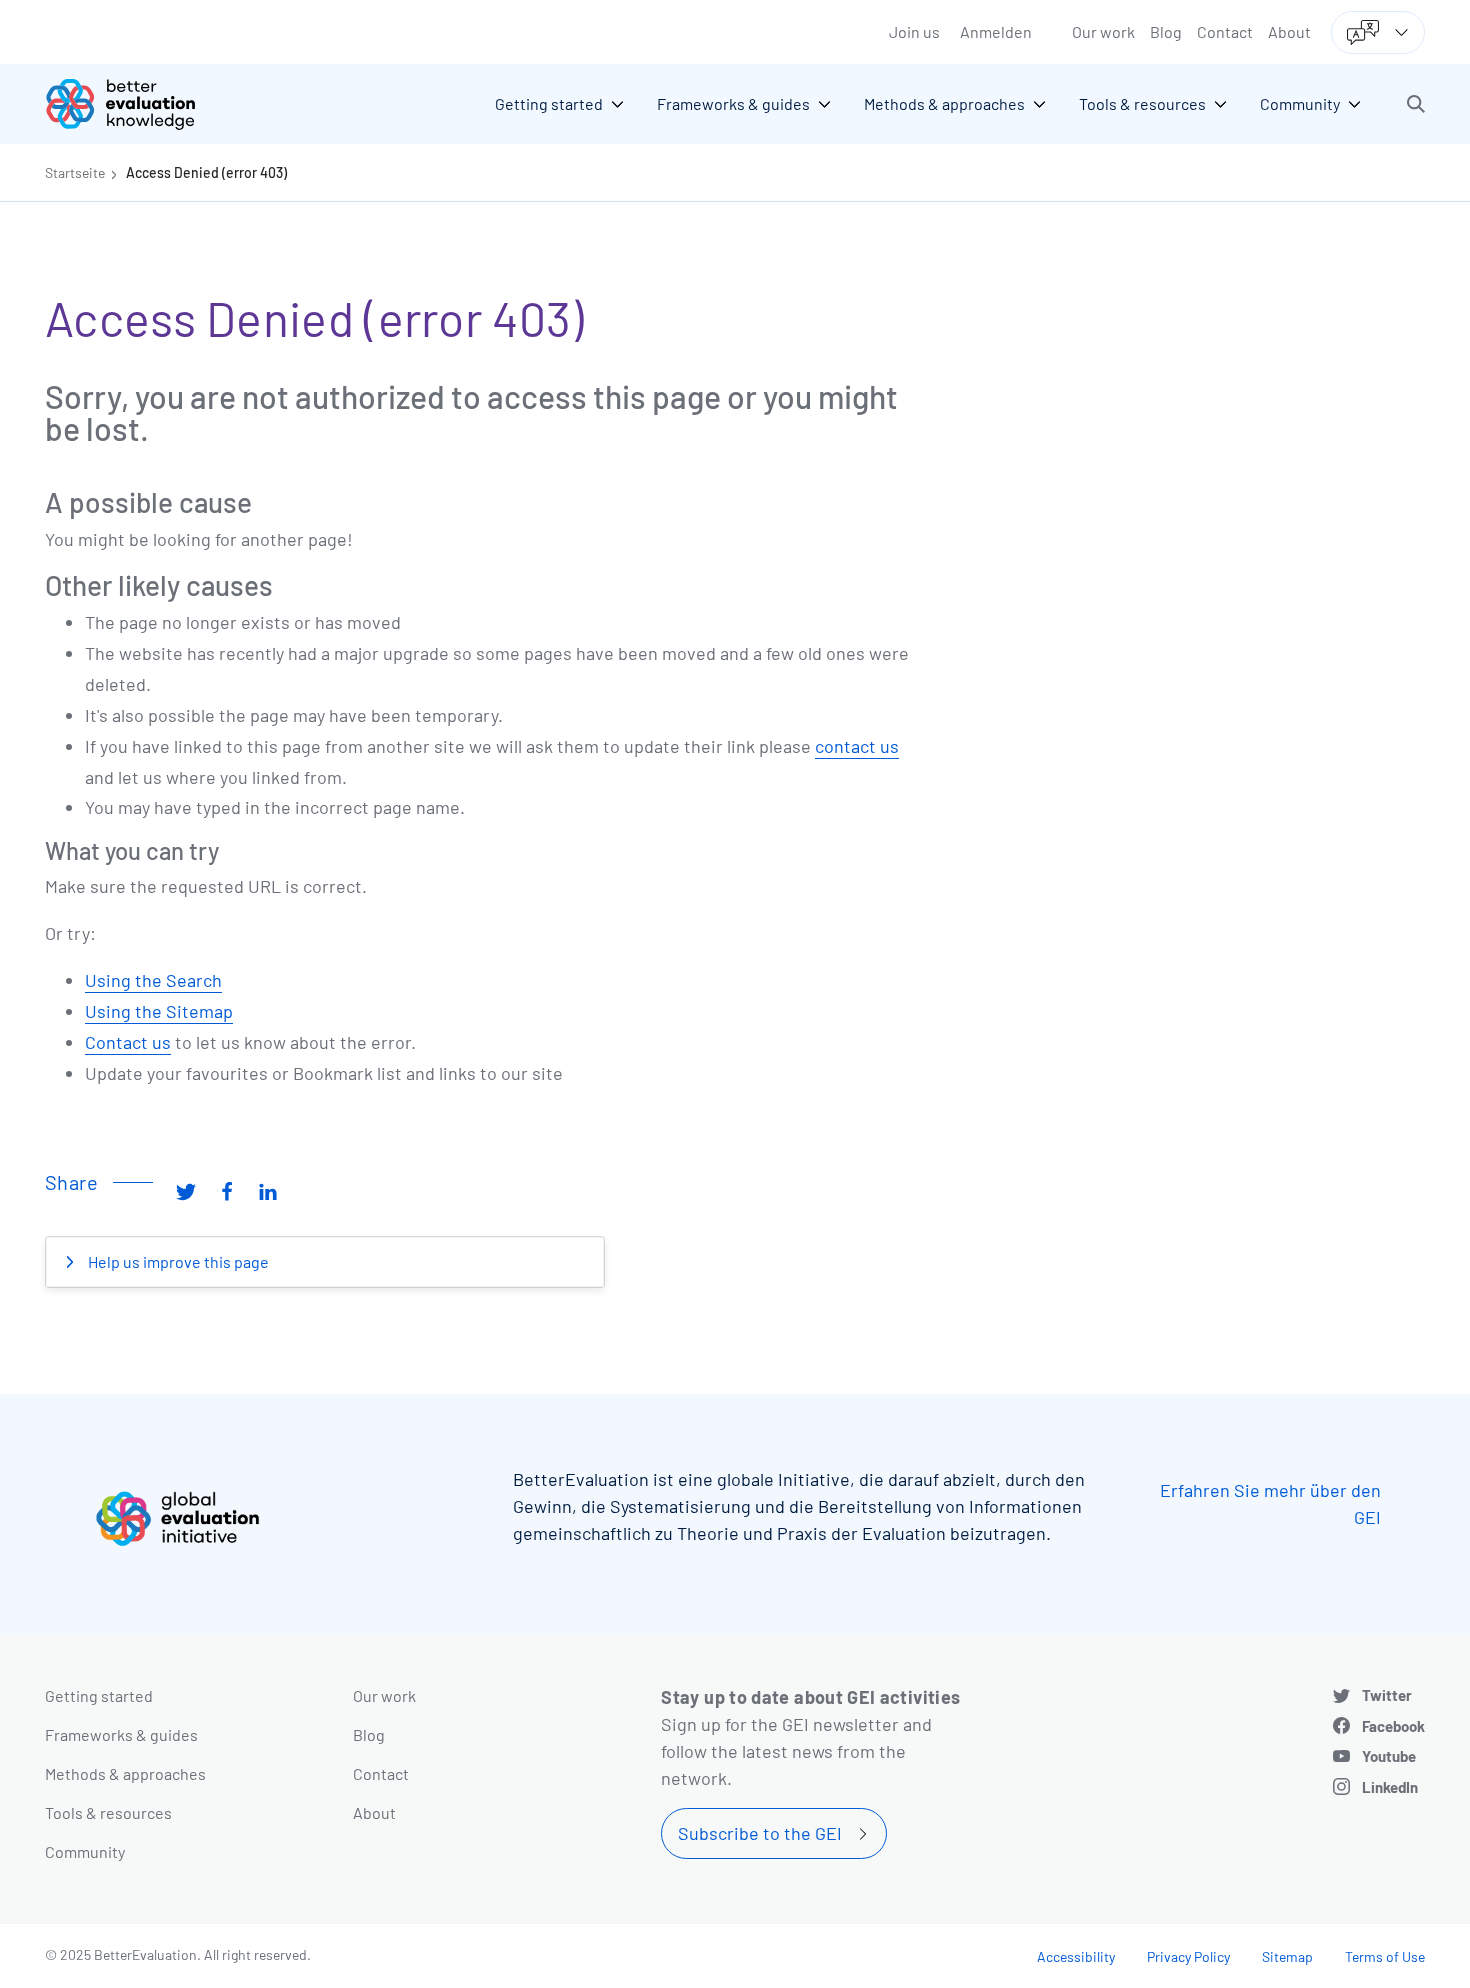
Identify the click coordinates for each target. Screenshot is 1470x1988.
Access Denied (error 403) (206, 172)
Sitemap (1287, 1956)
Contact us (128, 1042)
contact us (857, 746)
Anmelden (996, 31)
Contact (1225, 31)
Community (85, 1851)
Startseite (75, 172)
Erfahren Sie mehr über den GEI (1270, 1503)
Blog (1166, 31)
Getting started (99, 1695)
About (1289, 31)
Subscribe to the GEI (760, 1833)
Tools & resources (108, 1812)
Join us (914, 31)
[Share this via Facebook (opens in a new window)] (227, 1190)
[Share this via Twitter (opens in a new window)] (186, 1190)
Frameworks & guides (121, 1734)
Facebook (1393, 1726)
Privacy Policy (1188, 1956)
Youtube (1389, 1756)
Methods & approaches (125, 1773)
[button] (1416, 104)
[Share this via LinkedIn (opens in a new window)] (268, 1190)
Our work (1103, 31)
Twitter (1387, 1695)
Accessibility (1076, 1956)
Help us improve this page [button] (177, 1261)
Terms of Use (1385, 1956)
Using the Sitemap (159, 1011)
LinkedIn (1390, 1787)
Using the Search (153, 980)
